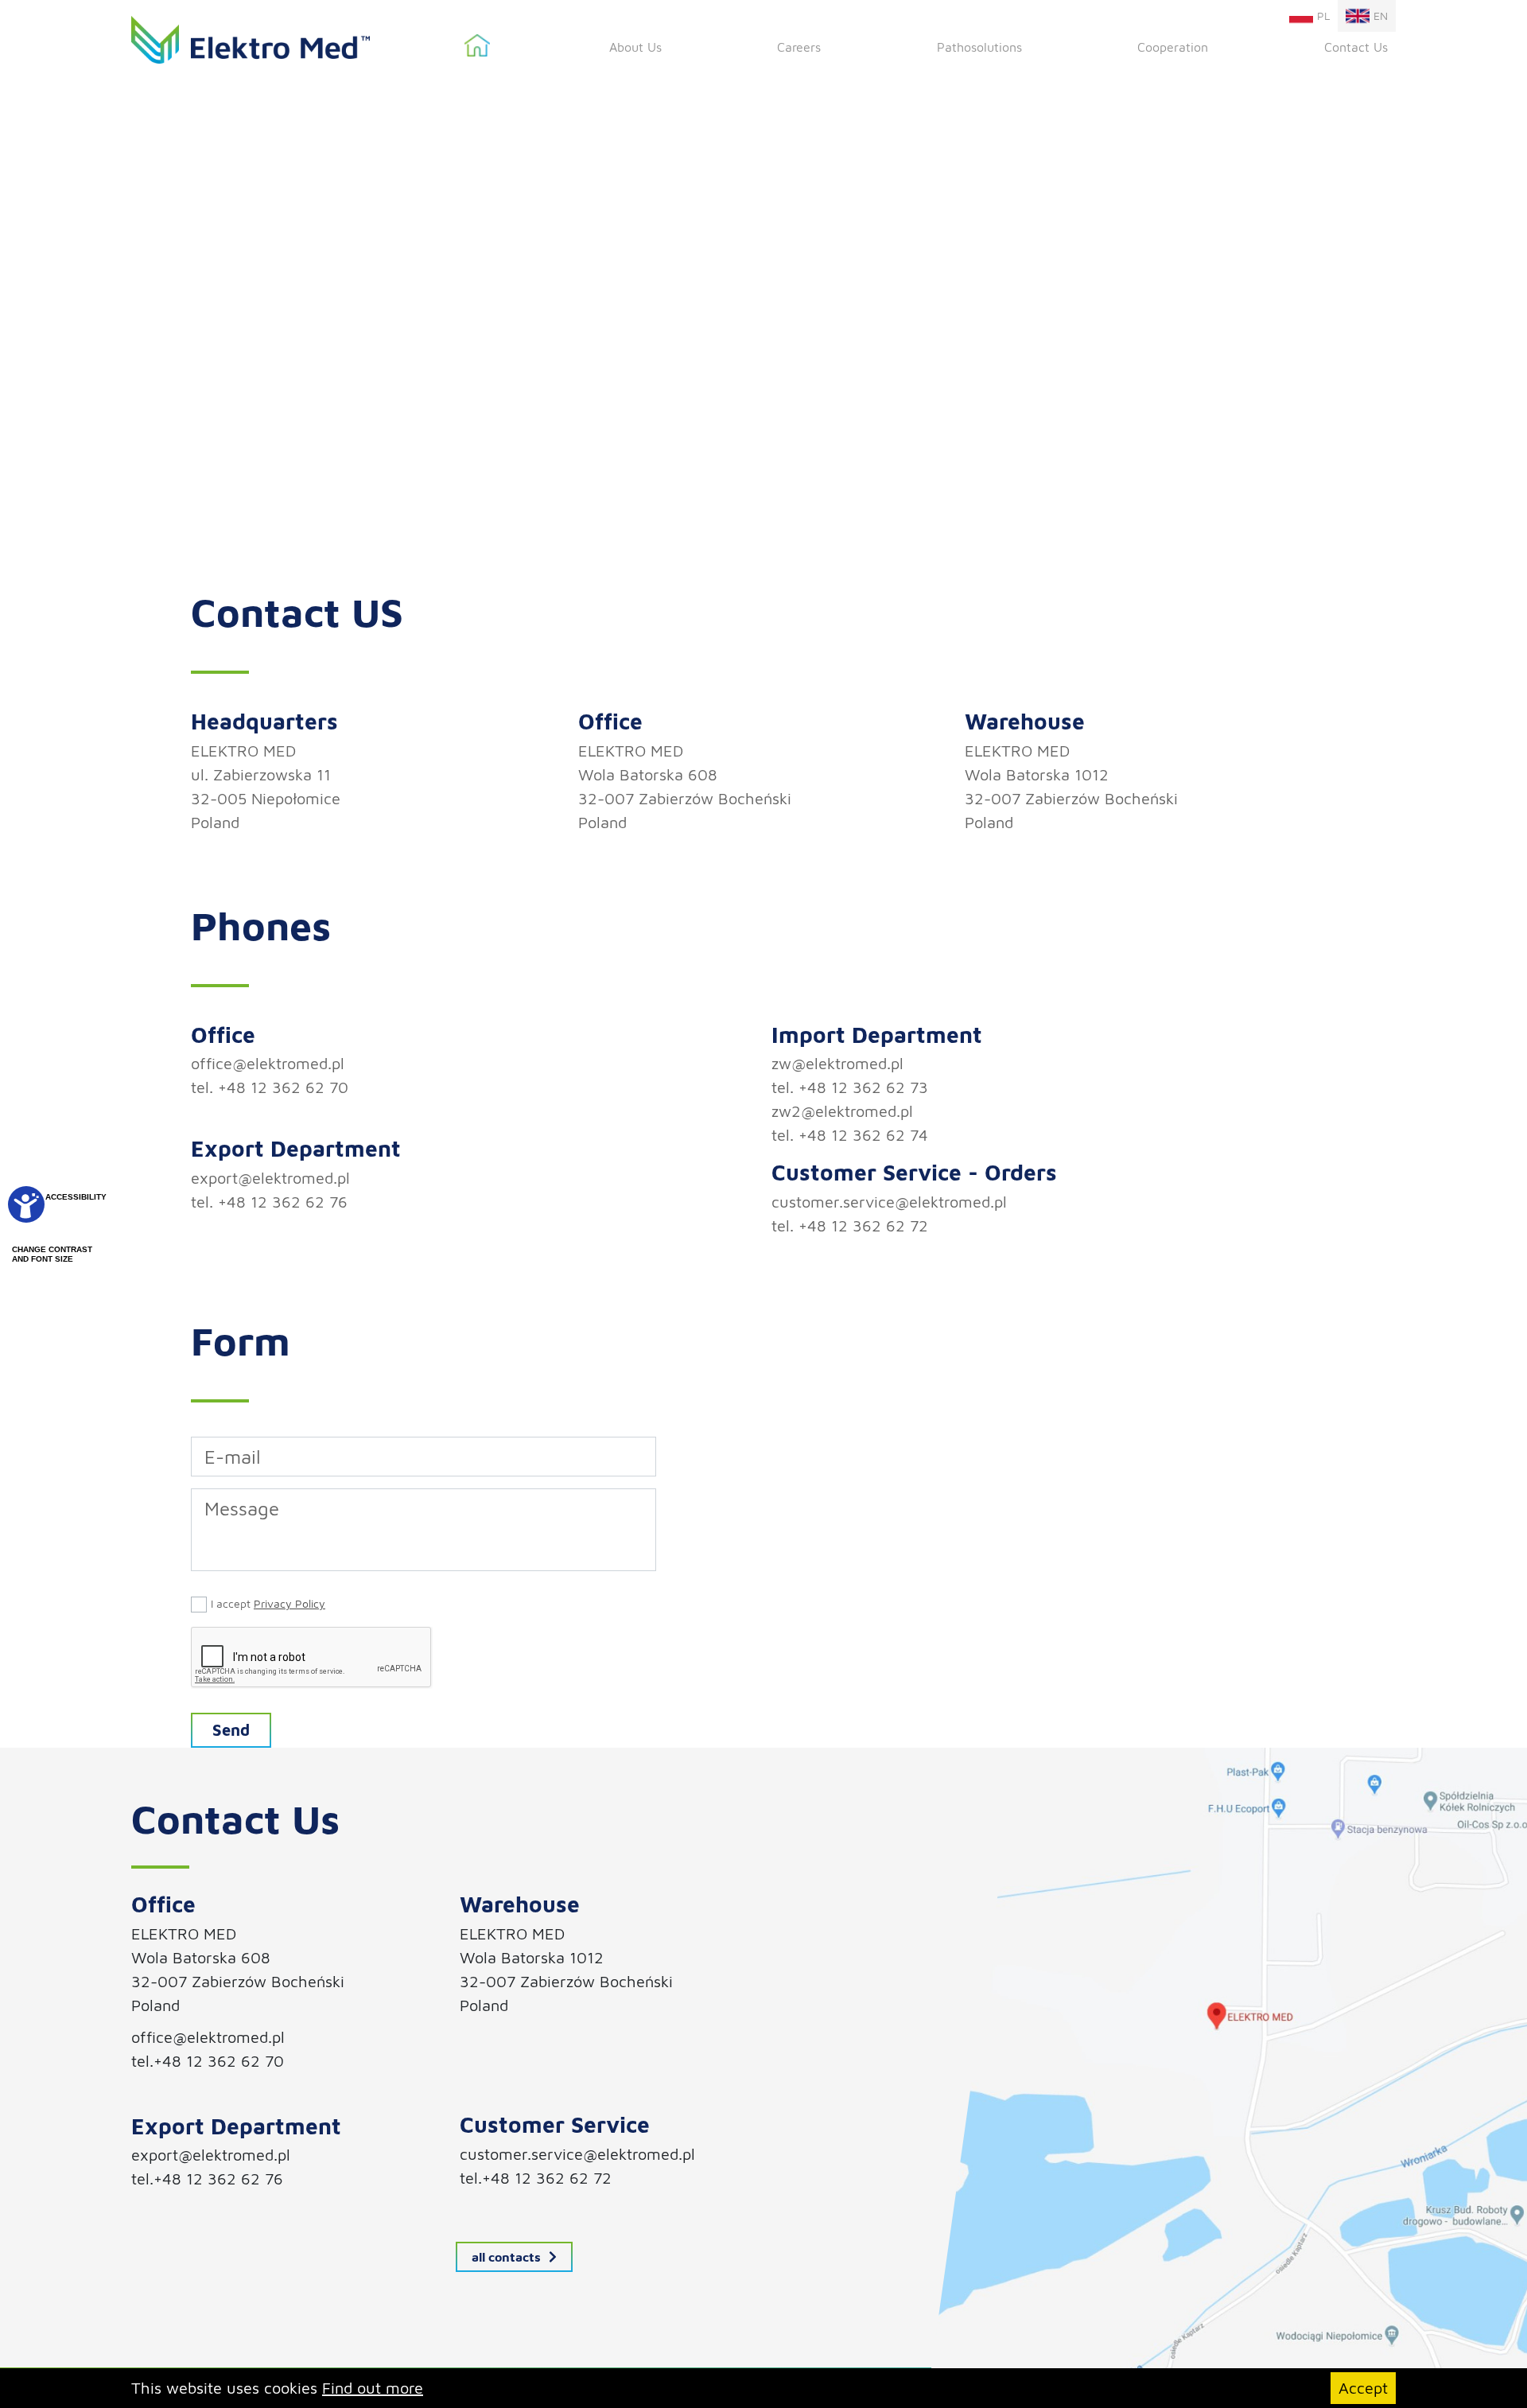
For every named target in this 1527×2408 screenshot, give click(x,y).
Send (231, 1730)
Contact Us (1356, 47)
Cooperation (1173, 47)
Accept (1363, 2388)
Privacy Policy (289, 1603)
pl (1323, 16)
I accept (268, 1603)
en (1381, 16)
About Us (635, 47)
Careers (799, 47)
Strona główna (477, 46)
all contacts (506, 2257)
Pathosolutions (979, 47)
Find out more (373, 2388)
